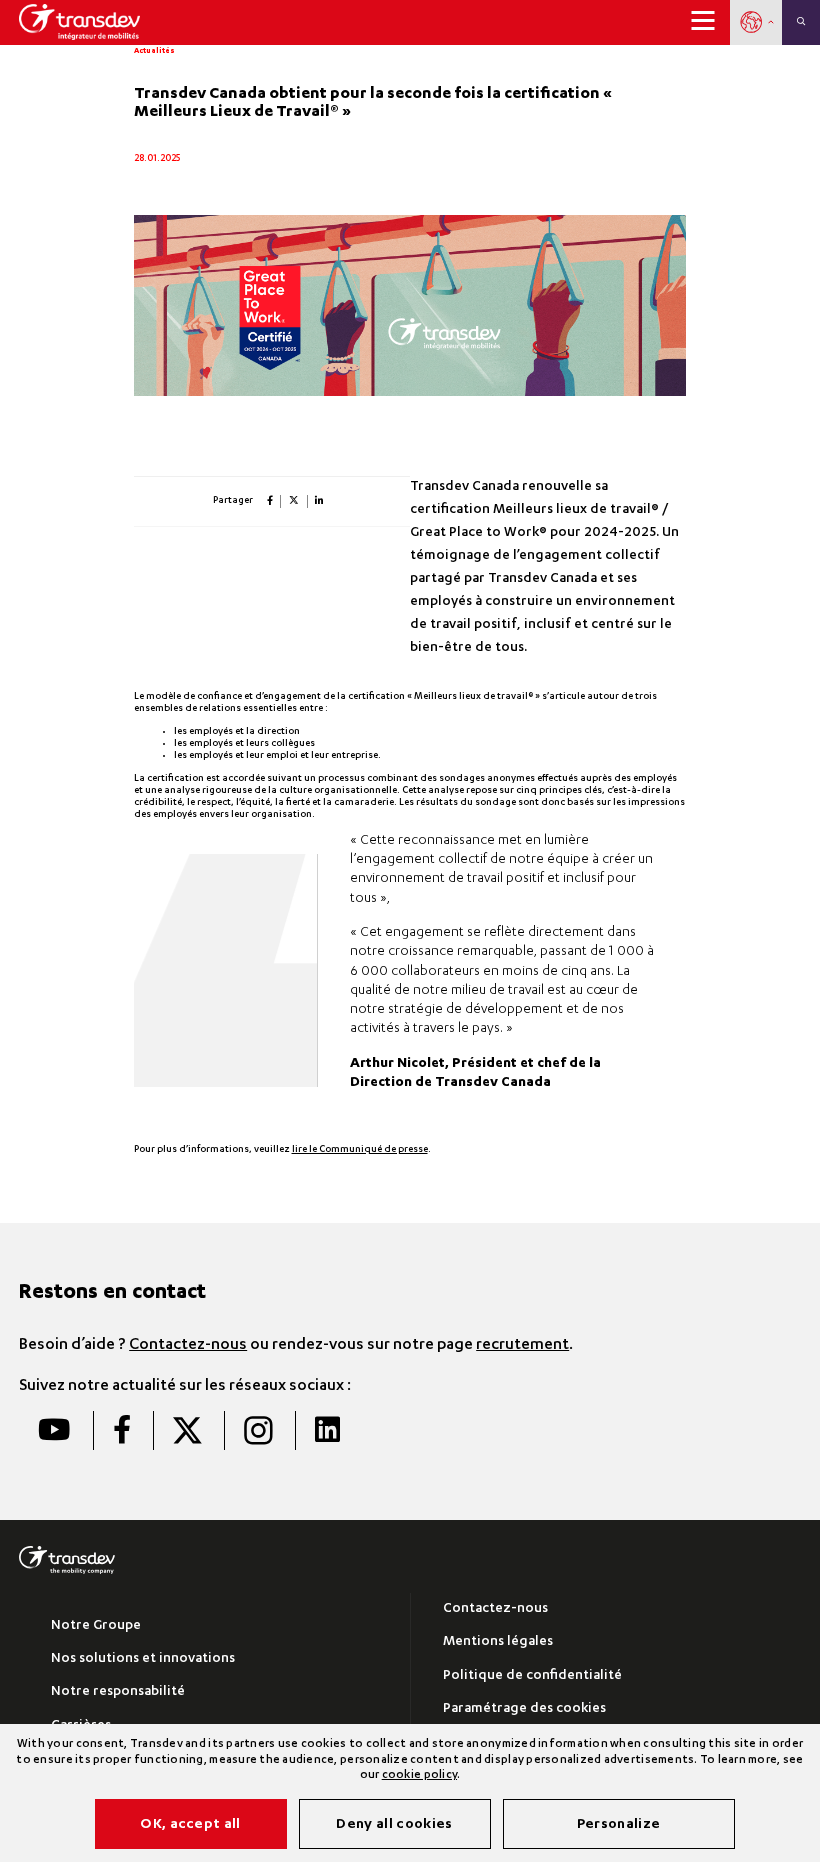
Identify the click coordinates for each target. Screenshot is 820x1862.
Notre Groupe (96, 1626)
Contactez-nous (188, 1346)
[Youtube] (54, 1430)
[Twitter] (187, 1430)
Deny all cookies (394, 1825)
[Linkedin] (327, 1430)
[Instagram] (258, 1430)
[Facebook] (121, 1430)
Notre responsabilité (118, 1692)
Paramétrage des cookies (524, 1709)
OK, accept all (190, 1825)
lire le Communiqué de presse (360, 1150)
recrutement (522, 1346)
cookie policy (419, 1775)
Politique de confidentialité (532, 1676)
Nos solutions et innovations (143, 1659)
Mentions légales (498, 1642)
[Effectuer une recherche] (801, 22)
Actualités (154, 51)
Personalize (619, 1825)
